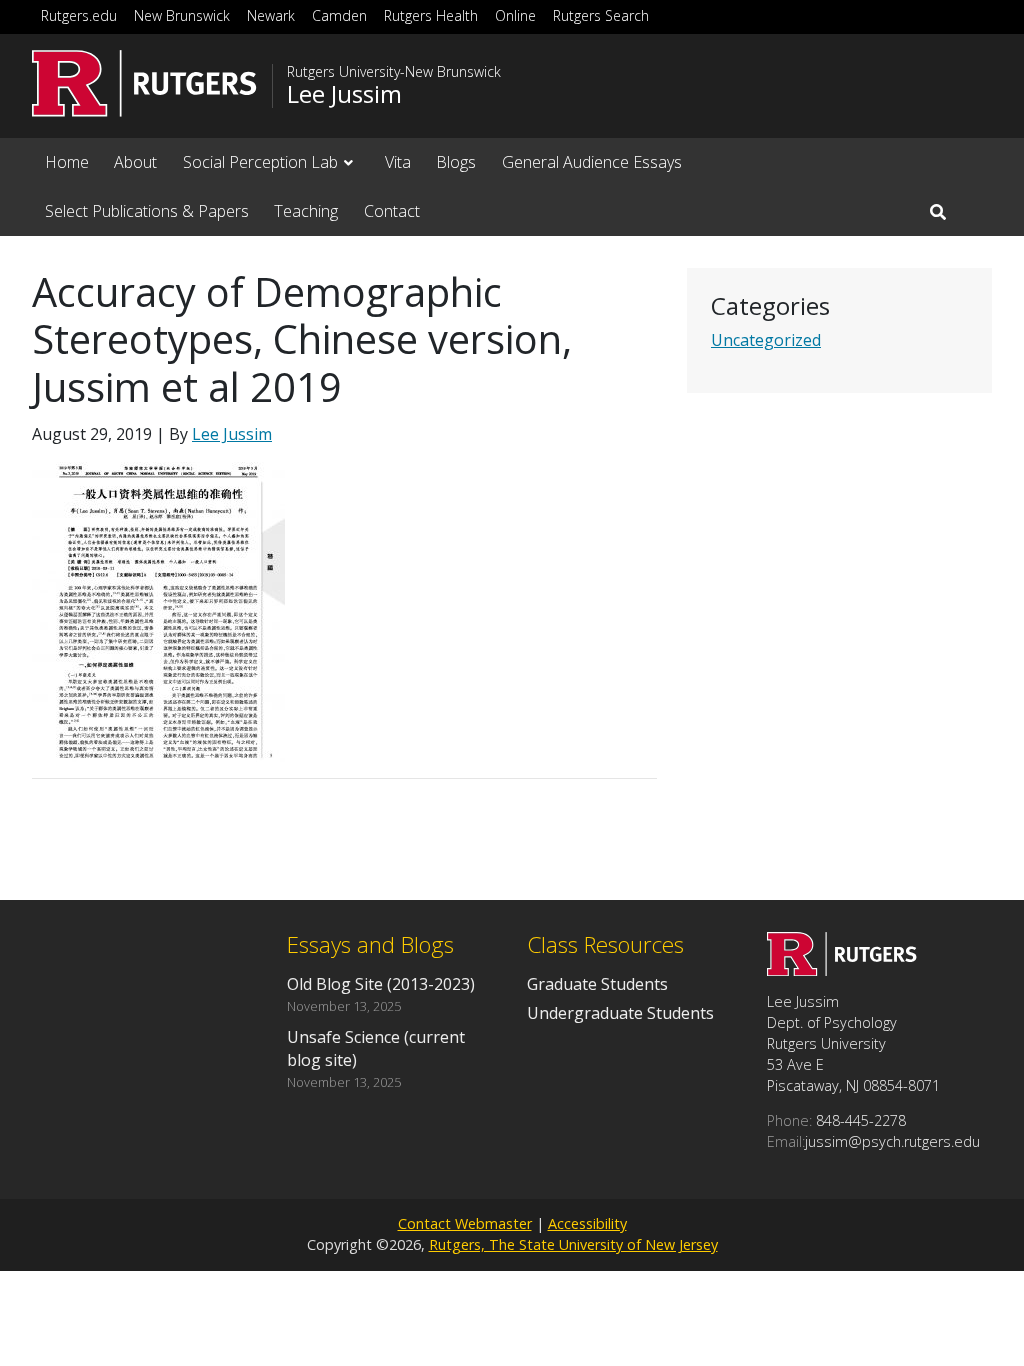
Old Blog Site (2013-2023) (381, 984)
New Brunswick (182, 15)
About (135, 162)
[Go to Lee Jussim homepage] (842, 970)
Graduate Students (597, 984)
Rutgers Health (431, 15)
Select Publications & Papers (147, 211)
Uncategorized (766, 340)
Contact (392, 211)
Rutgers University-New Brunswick (394, 72)
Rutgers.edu (79, 15)
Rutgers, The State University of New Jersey (573, 1244)
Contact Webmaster (465, 1223)
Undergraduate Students (620, 1013)
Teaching (306, 211)
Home (67, 162)
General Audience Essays (592, 162)
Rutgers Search (601, 15)
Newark (271, 15)
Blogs (456, 162)
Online (515, 15)
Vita (398, 162)
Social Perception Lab (260, 162)
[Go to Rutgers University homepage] (144, 83)
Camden (339, 15)
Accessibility (587, 1223)
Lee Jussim (344, 94)
